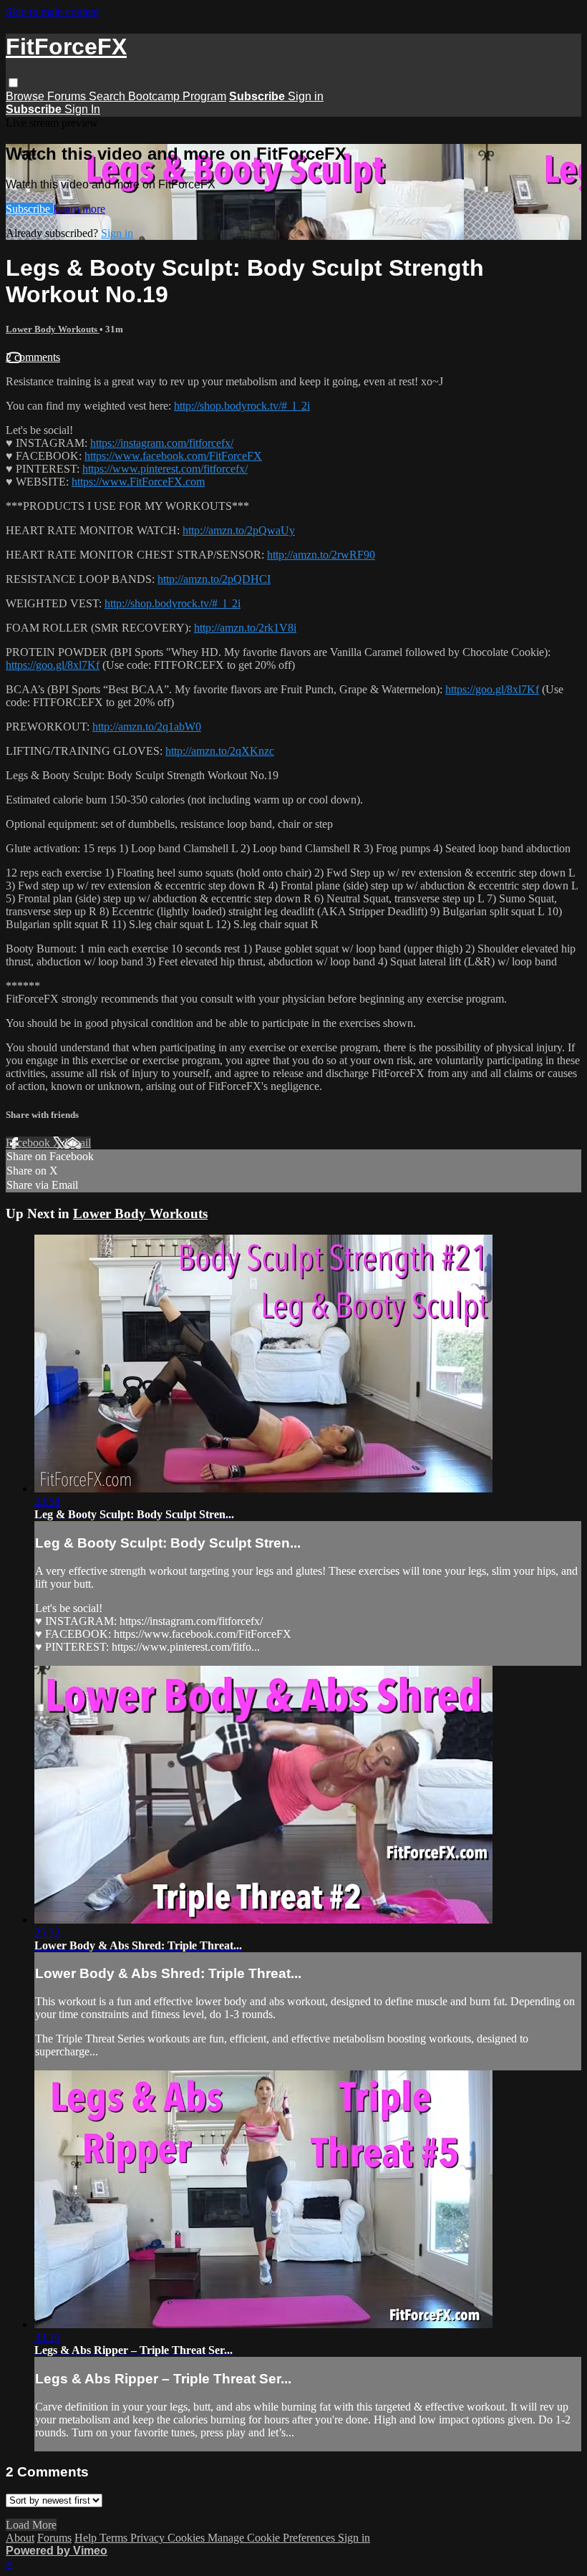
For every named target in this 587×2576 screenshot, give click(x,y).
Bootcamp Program (177, 96)
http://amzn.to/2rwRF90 (321, 555)
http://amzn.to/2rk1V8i (245, 628)
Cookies (188, 2538)
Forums (68, 96)
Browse (26, 96)
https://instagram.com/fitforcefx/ (162, 443)
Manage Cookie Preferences (273, 2538)
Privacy (149, 2538)
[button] (13, 83)
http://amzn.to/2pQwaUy (239, 530)
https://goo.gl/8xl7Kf (53, 665)
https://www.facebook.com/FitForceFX (173, 456)
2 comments (33, 357)
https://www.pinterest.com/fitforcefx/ (165, 469)
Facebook (29, 1143)
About (20, 2538)
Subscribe (29, 209)
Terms (115, 2538)
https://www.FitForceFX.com (138, 482)
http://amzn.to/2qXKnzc (220, 751)
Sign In (82, 109)
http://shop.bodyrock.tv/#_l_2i (242, 406)
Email (78, 1143)
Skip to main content (52, 12)
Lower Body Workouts (53, 329)
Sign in (306, 96)
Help (87, 2538)
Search (108, 96)
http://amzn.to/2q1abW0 (147, 727)
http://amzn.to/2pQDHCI (214, 579)
